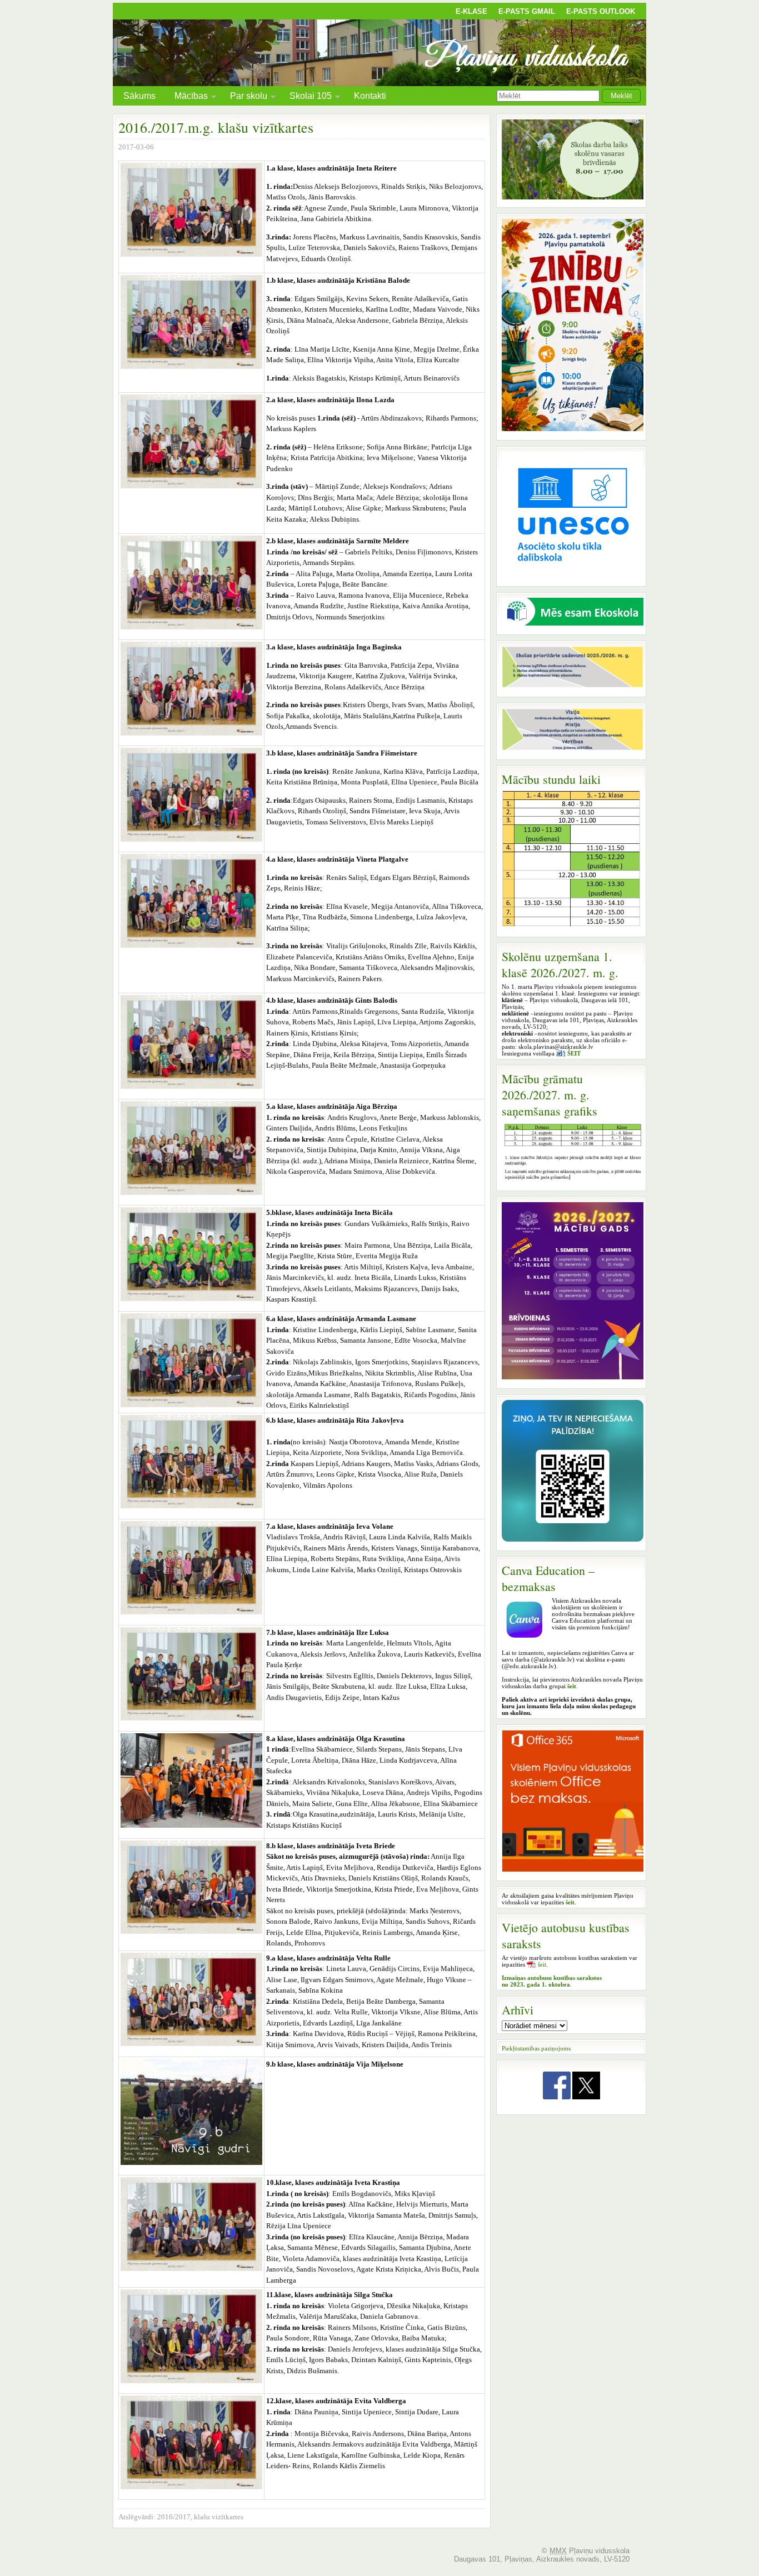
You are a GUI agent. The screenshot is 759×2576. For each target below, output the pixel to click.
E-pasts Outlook (601, 11)
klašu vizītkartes (219, 2517)
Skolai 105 (306, 97)
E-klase (471, 11)
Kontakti (370, 96)
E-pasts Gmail (527, 11)
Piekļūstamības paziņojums (536, 2048)
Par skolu (244, 97)
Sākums (139, 96)
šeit (542, 1964)
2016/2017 (174, 2517)
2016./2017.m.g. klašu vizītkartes (216, 127)
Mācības (187, 97)
